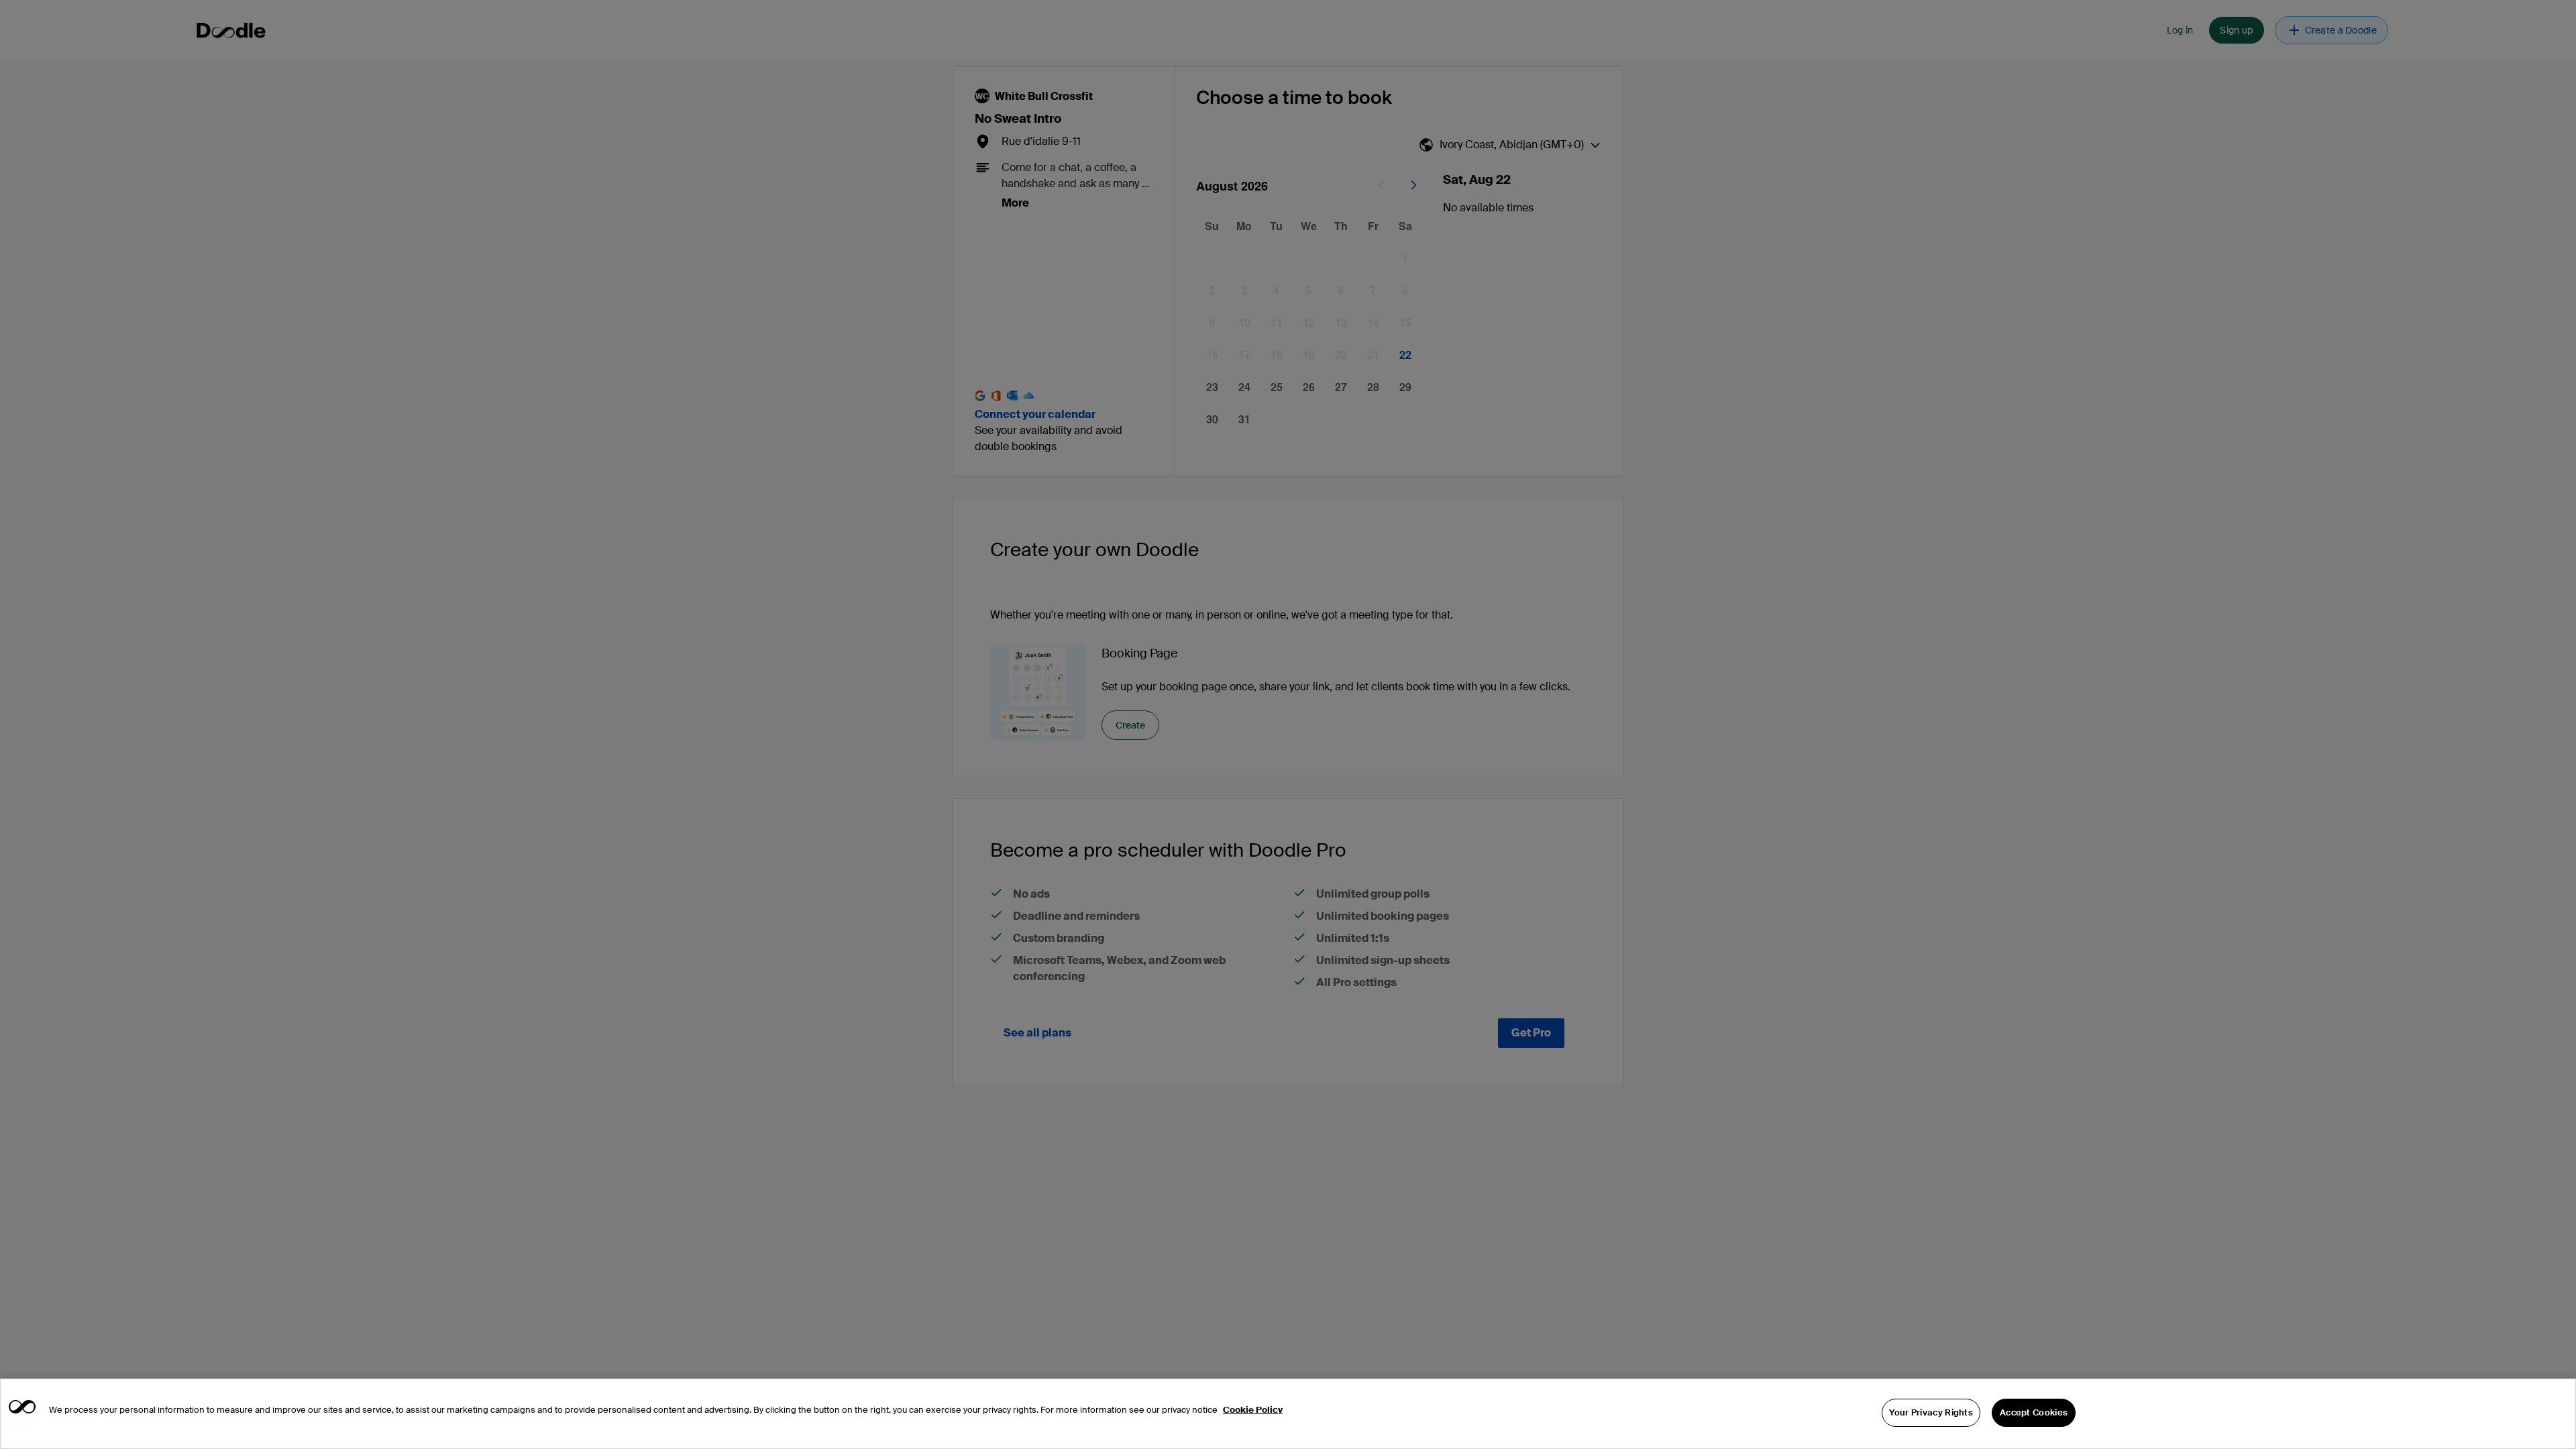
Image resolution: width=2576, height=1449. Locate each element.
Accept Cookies (2034, 1412)
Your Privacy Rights (1931, 1412)
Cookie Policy (1253, 1410)
